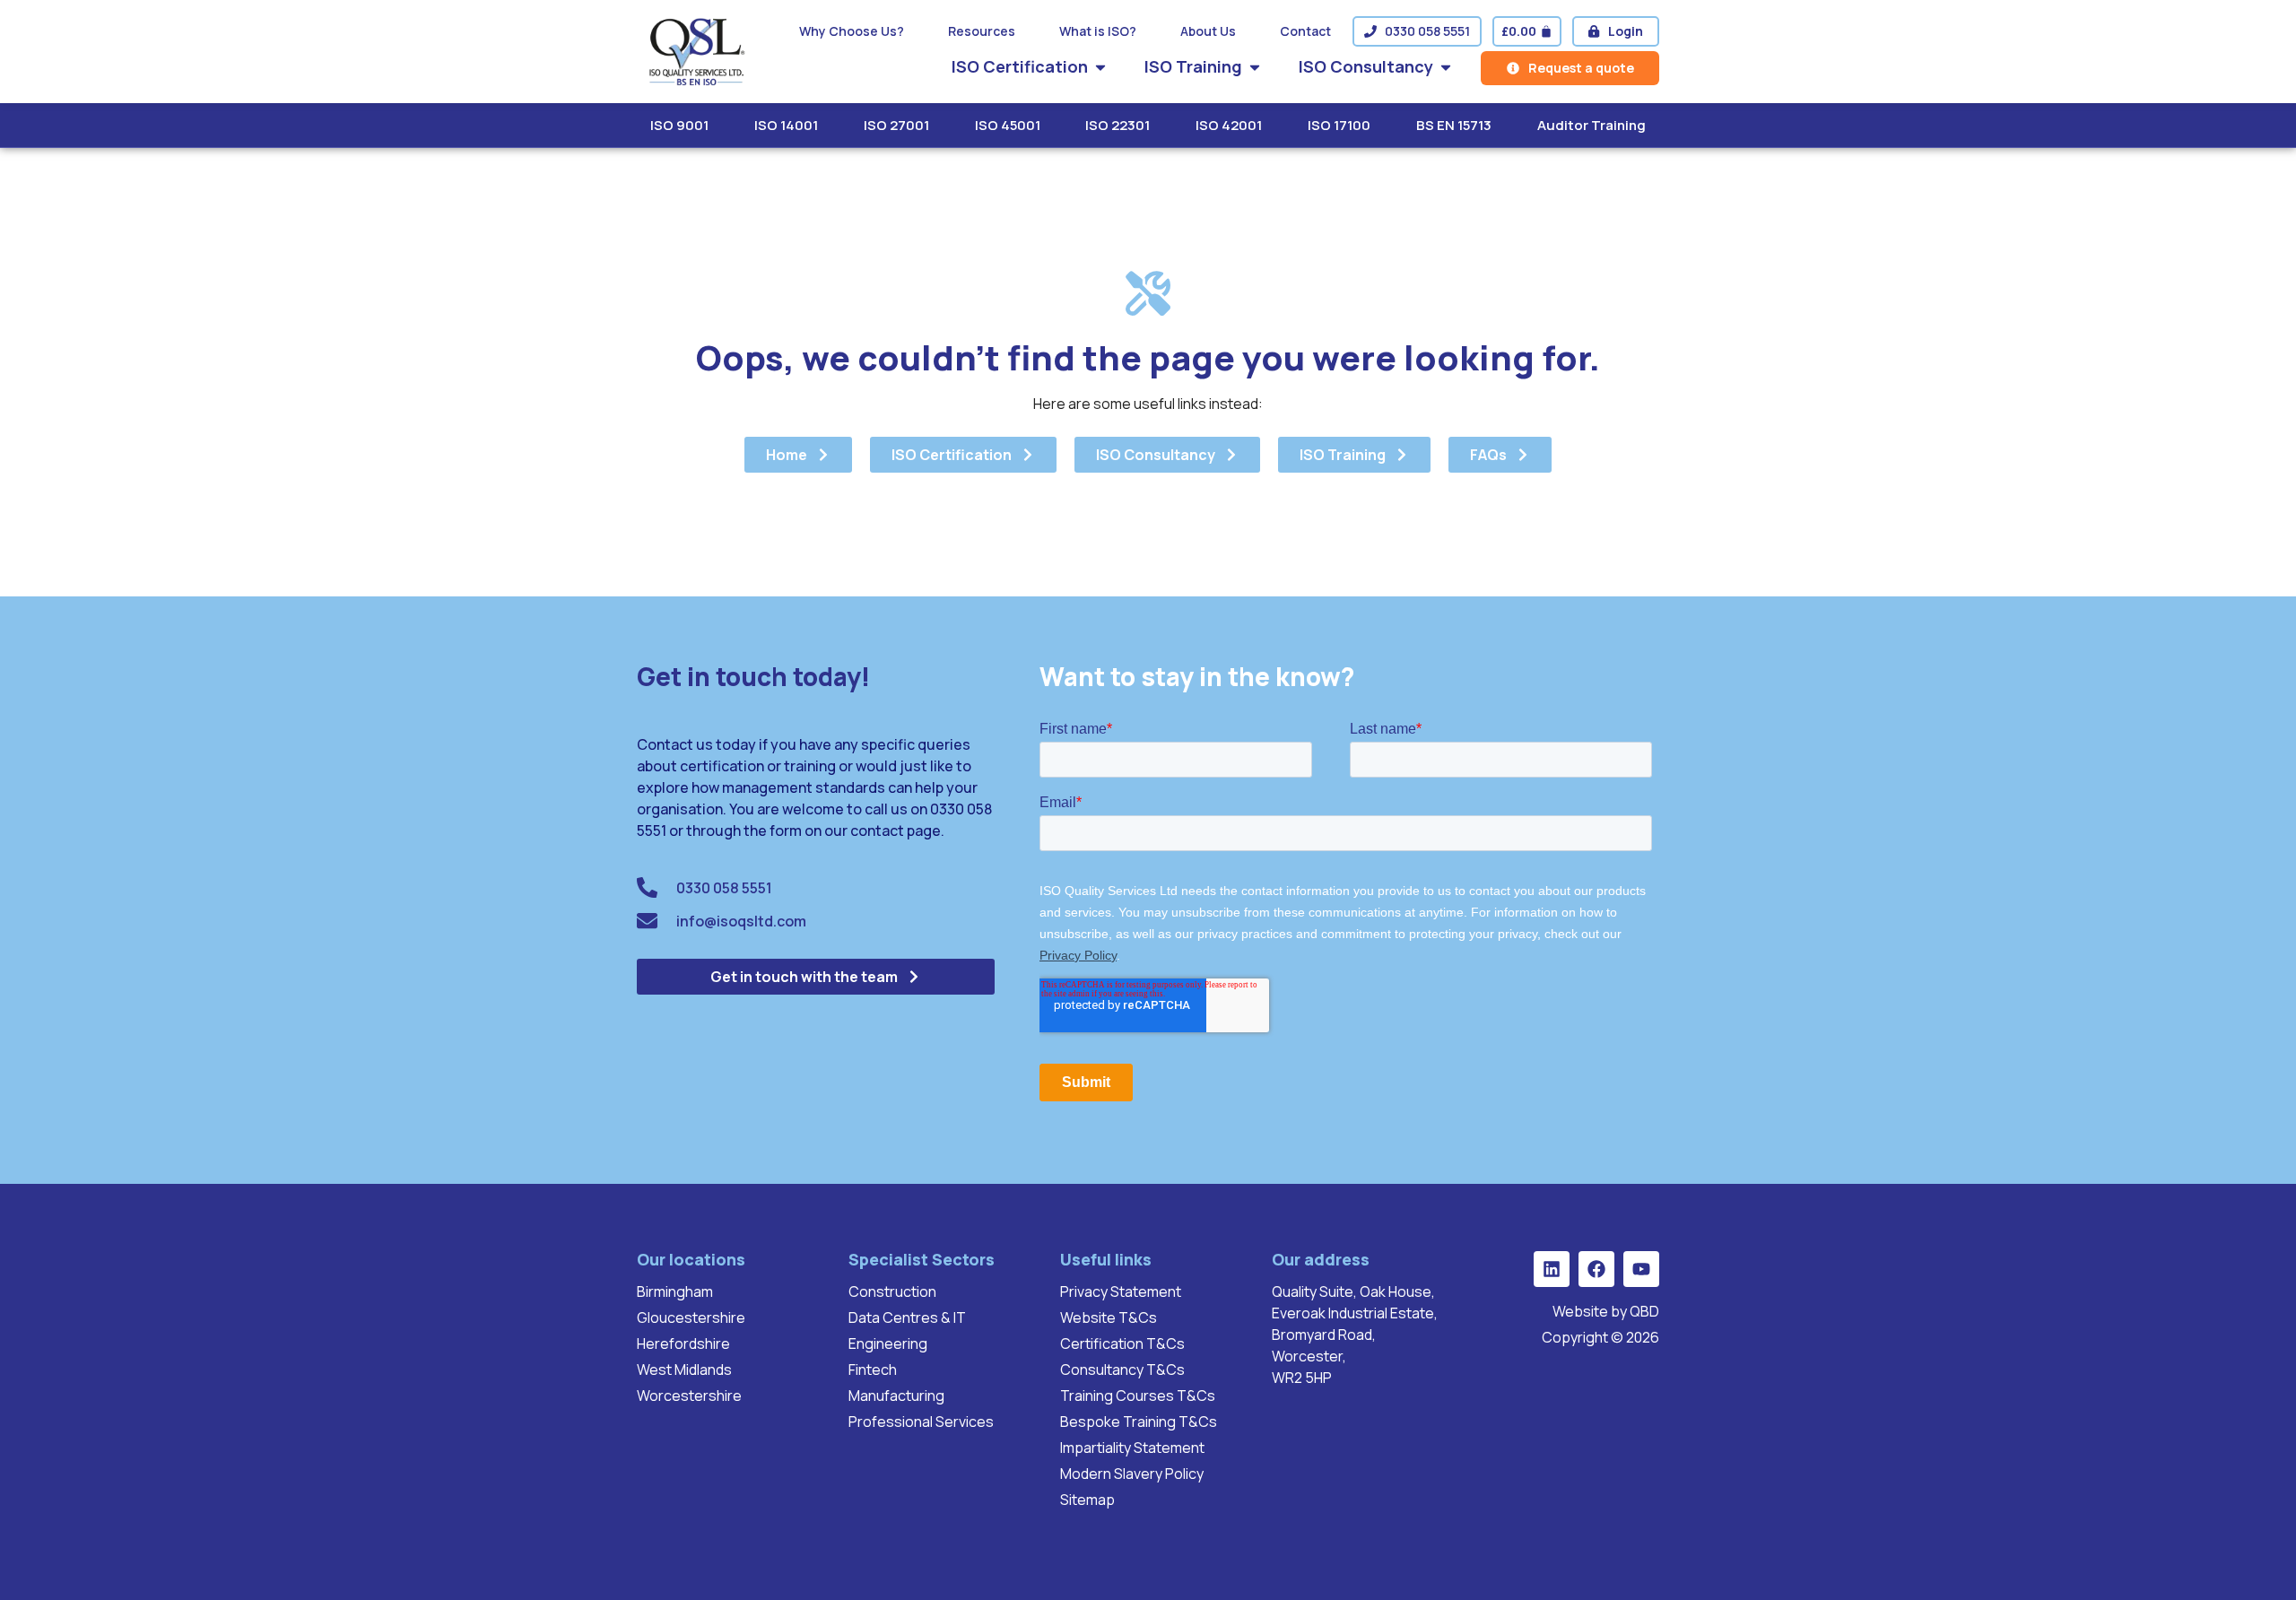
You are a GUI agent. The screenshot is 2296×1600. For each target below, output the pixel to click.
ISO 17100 (1339, 125)
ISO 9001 (679, 125)
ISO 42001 (1229, 125)
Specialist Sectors (922, 1259)
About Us (1208, 31)
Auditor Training (1592, 125)
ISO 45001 (1008, 125)
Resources (982, 31)
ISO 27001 (896, 125)
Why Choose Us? (852, 31)
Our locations (691, 1259)
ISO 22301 (1118, 125)
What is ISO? (1098, 31)
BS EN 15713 (1454, 125)
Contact (1305, 31)
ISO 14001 (786, 125)
